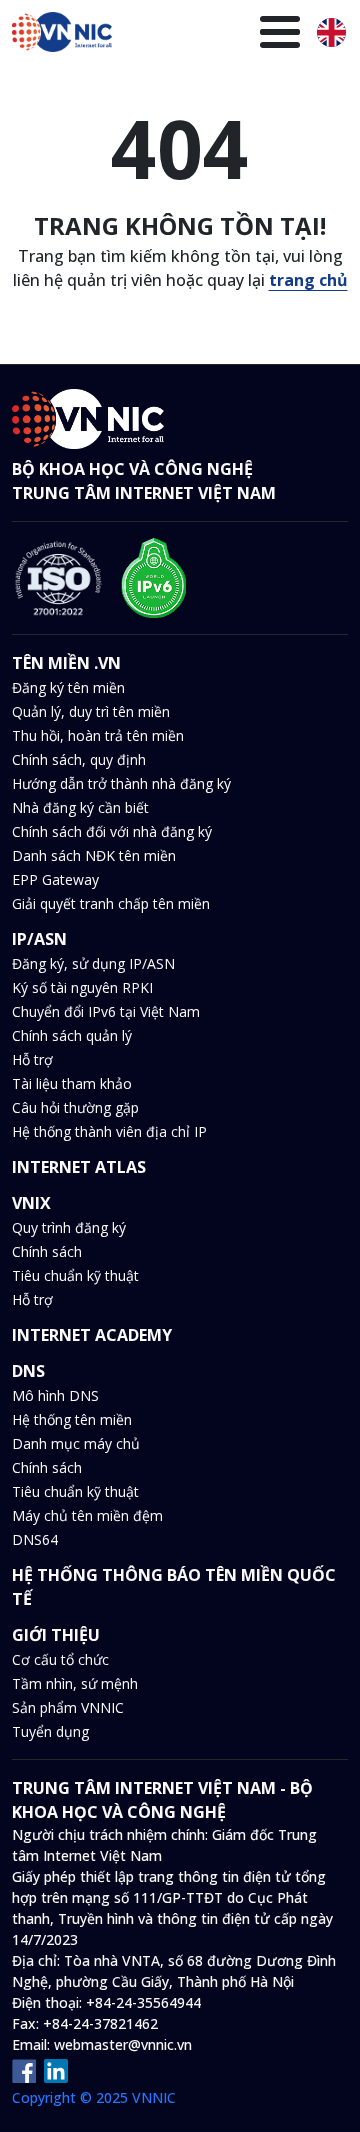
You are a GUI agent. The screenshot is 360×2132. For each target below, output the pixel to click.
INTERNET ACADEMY (92, 1335)
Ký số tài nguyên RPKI (82, 987)
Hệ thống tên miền (72, 1419)
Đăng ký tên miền (68, 687)
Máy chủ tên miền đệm (87, 1515)
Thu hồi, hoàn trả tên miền (98, 735)
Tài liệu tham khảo (72, 1083)
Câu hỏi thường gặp (75, 1107)
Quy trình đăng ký (69, 1227)
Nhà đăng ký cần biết (80, 807)
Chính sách (47, 1251)
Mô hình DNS (55, 1395)
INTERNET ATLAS (79, 1167)
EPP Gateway (55, 879)
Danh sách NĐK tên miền (94, 855)
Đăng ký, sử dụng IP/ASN (93, 963)
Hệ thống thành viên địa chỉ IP (109, 1131)
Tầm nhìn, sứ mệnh (75, 1683)
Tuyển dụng (50, 1731)
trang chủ (308, 280)
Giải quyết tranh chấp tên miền (111, 903)
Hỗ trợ (32, 1059)
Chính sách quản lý (72, 1035)
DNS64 (35, 1539)
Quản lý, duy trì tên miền (91, 711)
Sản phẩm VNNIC (68, 1707)
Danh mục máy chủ (76, 1443)
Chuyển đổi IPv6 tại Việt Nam (106, 1011)
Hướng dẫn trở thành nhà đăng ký (121, 783)
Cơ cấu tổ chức (60, 1659)
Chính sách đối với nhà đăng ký (112, 831)
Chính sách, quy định (79, 759)
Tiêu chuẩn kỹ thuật (75, 1275)
